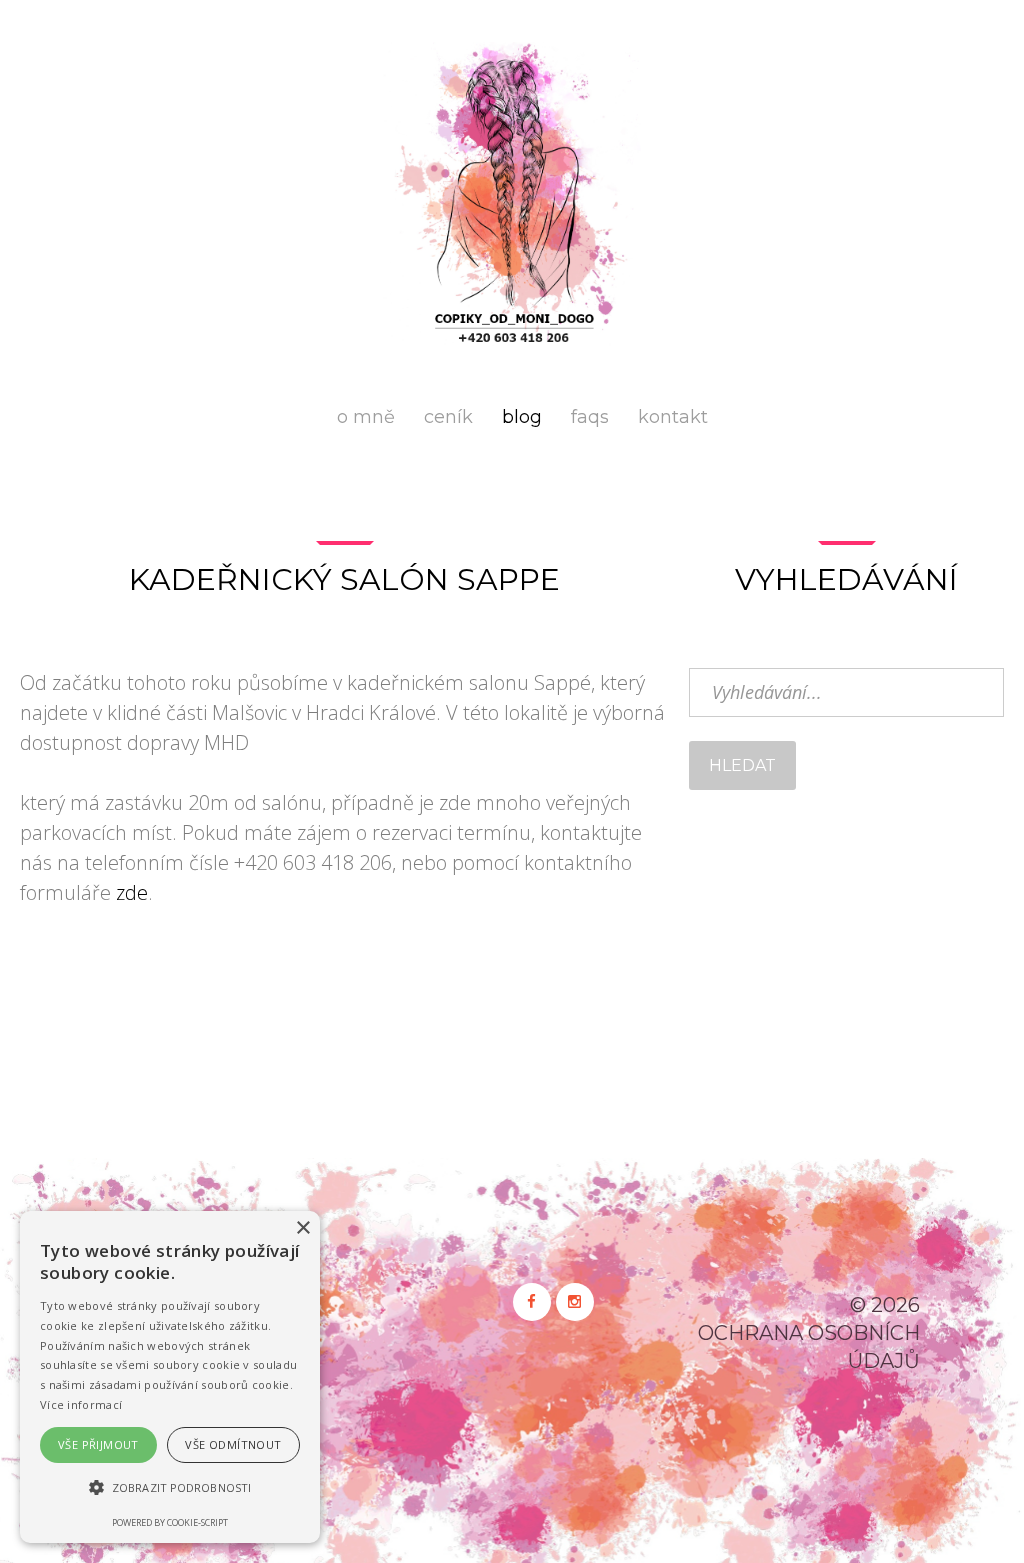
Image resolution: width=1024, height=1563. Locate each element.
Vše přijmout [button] (98, 1444)
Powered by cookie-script (170, 1522)
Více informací (81, 1404)
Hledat (742, 765)
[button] (170, 1488)
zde (132, 892)
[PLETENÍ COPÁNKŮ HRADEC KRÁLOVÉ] (512, 194)
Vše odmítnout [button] (233, 1444)
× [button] (302, 1228)
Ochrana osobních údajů (809, 1347)
